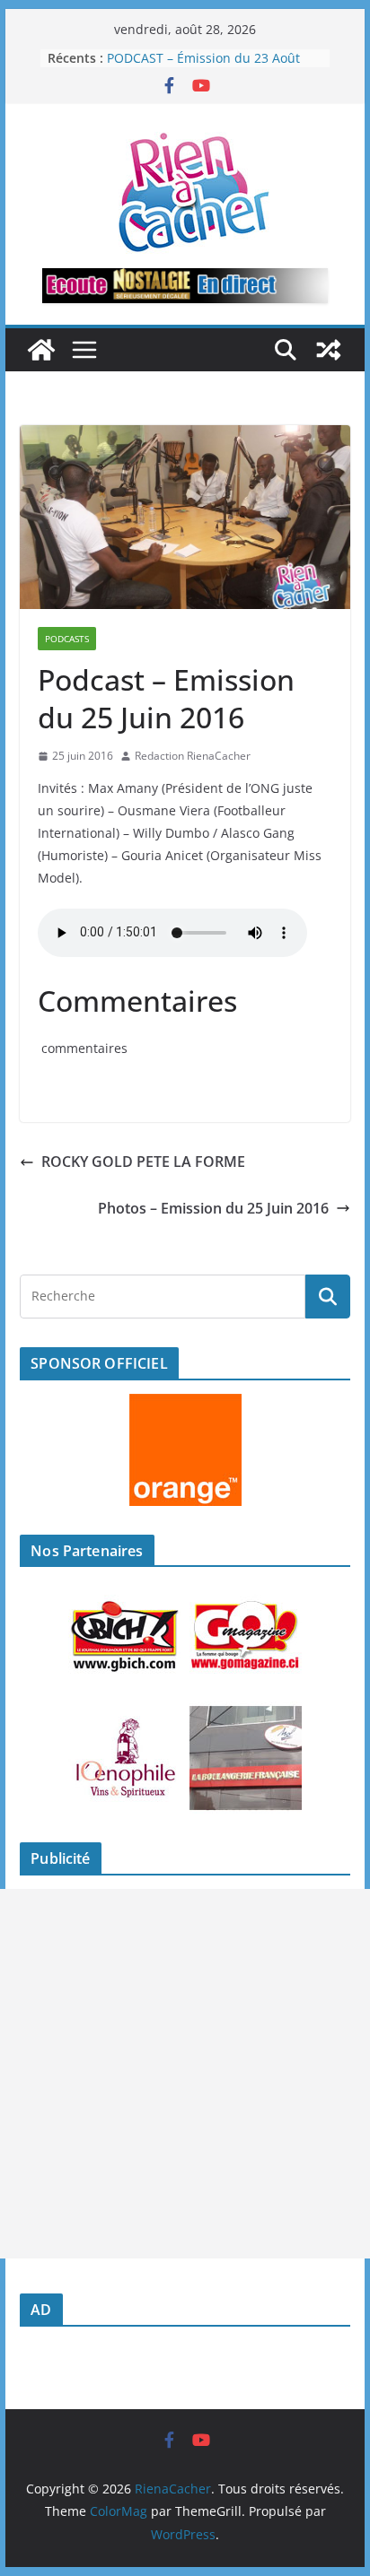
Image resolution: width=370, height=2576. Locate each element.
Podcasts (67, 639)
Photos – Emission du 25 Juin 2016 (213, 1208)
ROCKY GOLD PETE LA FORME (143, 1162)
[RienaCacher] (41, 350)
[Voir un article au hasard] (329, 350)
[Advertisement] (185, 2074)
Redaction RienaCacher (193, 756)
